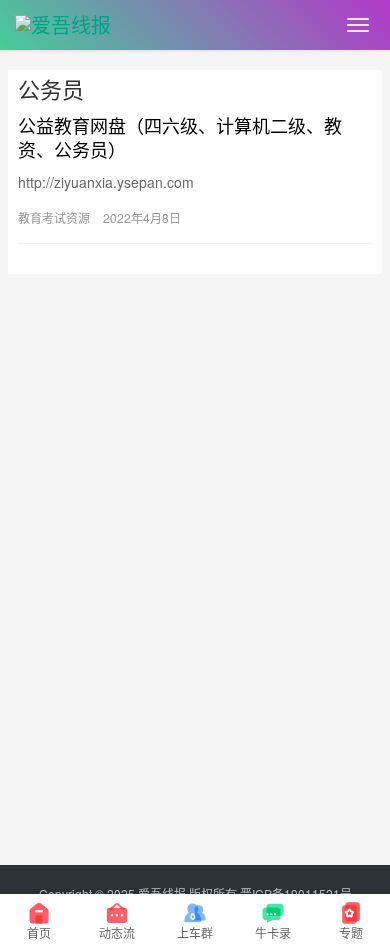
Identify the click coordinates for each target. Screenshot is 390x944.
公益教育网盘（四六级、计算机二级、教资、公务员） (180, 137)
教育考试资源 (54, 217)
